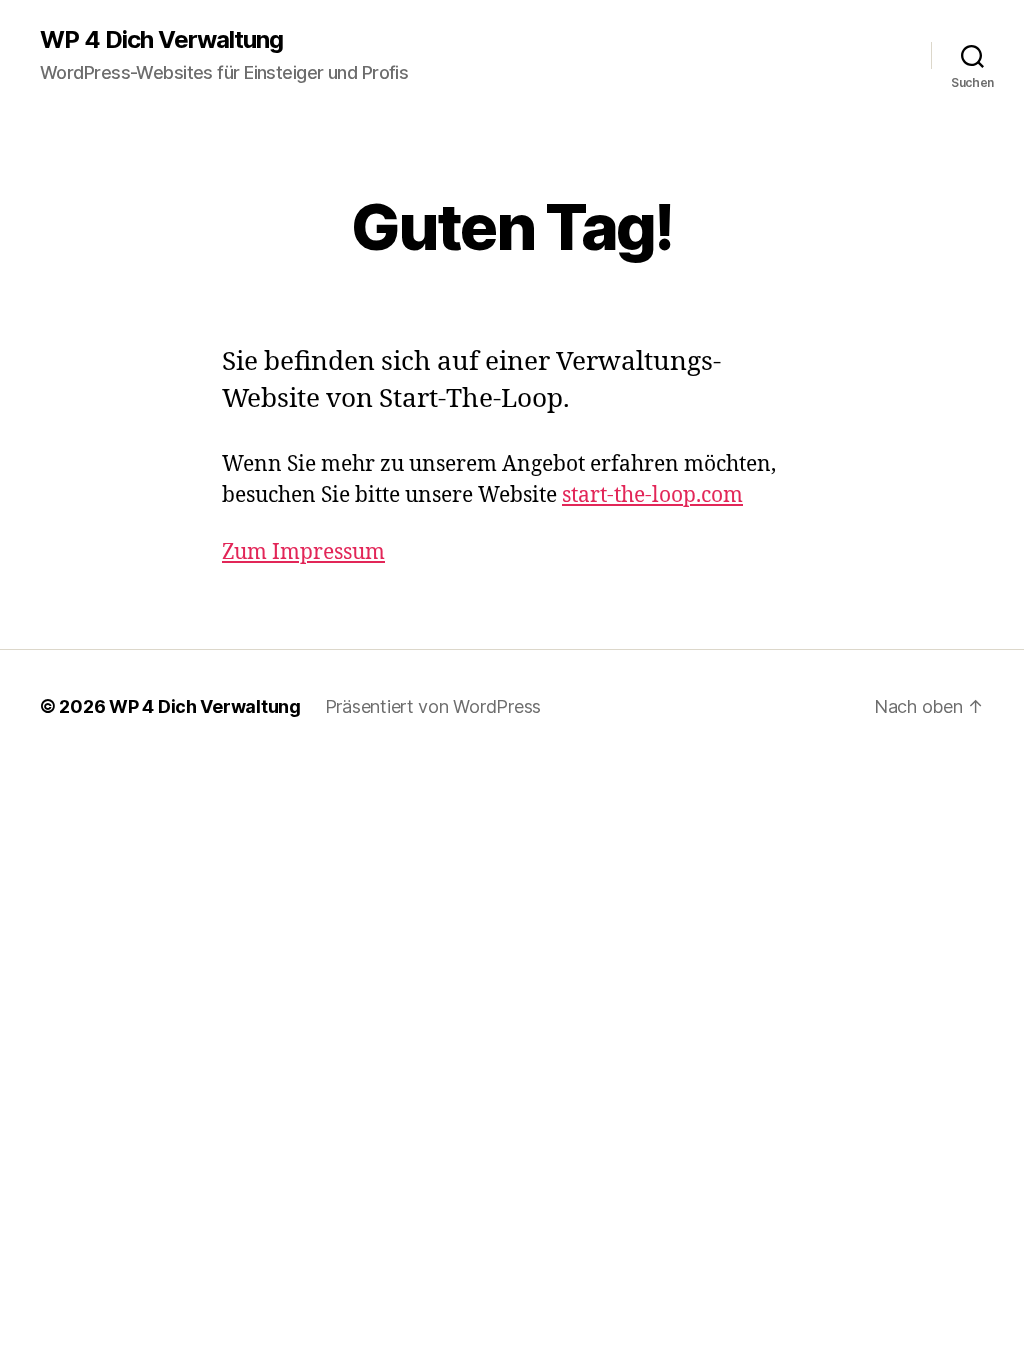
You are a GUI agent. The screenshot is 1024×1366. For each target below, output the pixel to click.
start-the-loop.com (652, 495)
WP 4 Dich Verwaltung (161, 40)
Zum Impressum (303, 552)
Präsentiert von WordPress (433, 706)
